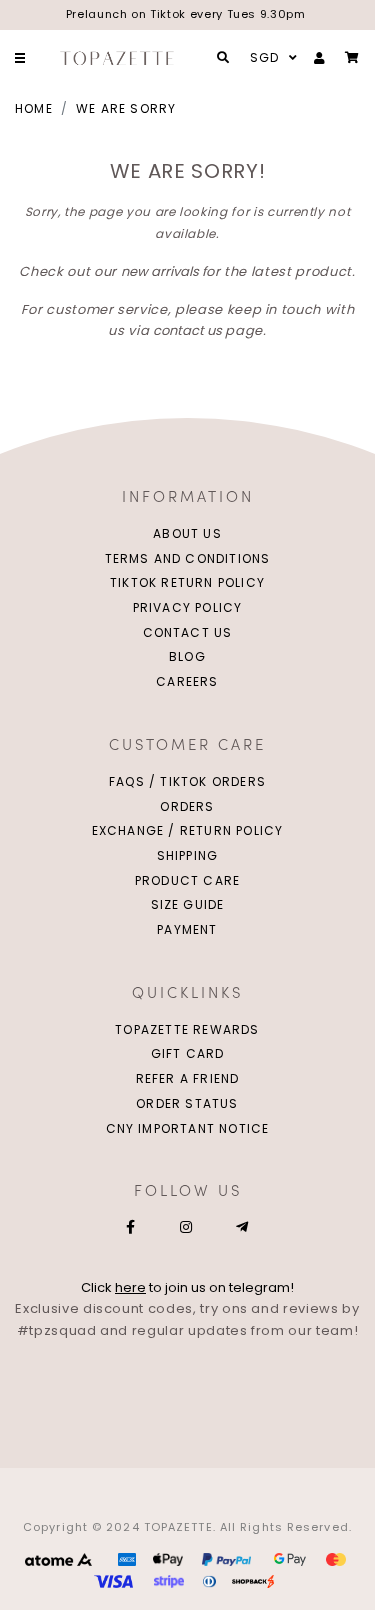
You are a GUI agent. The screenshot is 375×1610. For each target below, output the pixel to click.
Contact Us (188, 632)
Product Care (187, 880)
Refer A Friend (188, 1078)
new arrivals (160, 271)
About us (187, 533)
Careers (187, 681)
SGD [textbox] (265, 57)
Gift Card (188, 1053)
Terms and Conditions (188, 558)
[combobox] (271, 58)
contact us (187, 330)
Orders (187, 806)
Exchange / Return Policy (188, 830)
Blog (187, 656)
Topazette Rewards (187, 1029)
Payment (187, 929)
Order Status (187, 1103)
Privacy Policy (188, 607)
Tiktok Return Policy (187, 582)
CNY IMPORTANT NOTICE (188, 1128)
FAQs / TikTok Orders (187, 781)
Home (34, 108)
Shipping (188, 855)
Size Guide (188, 904)
